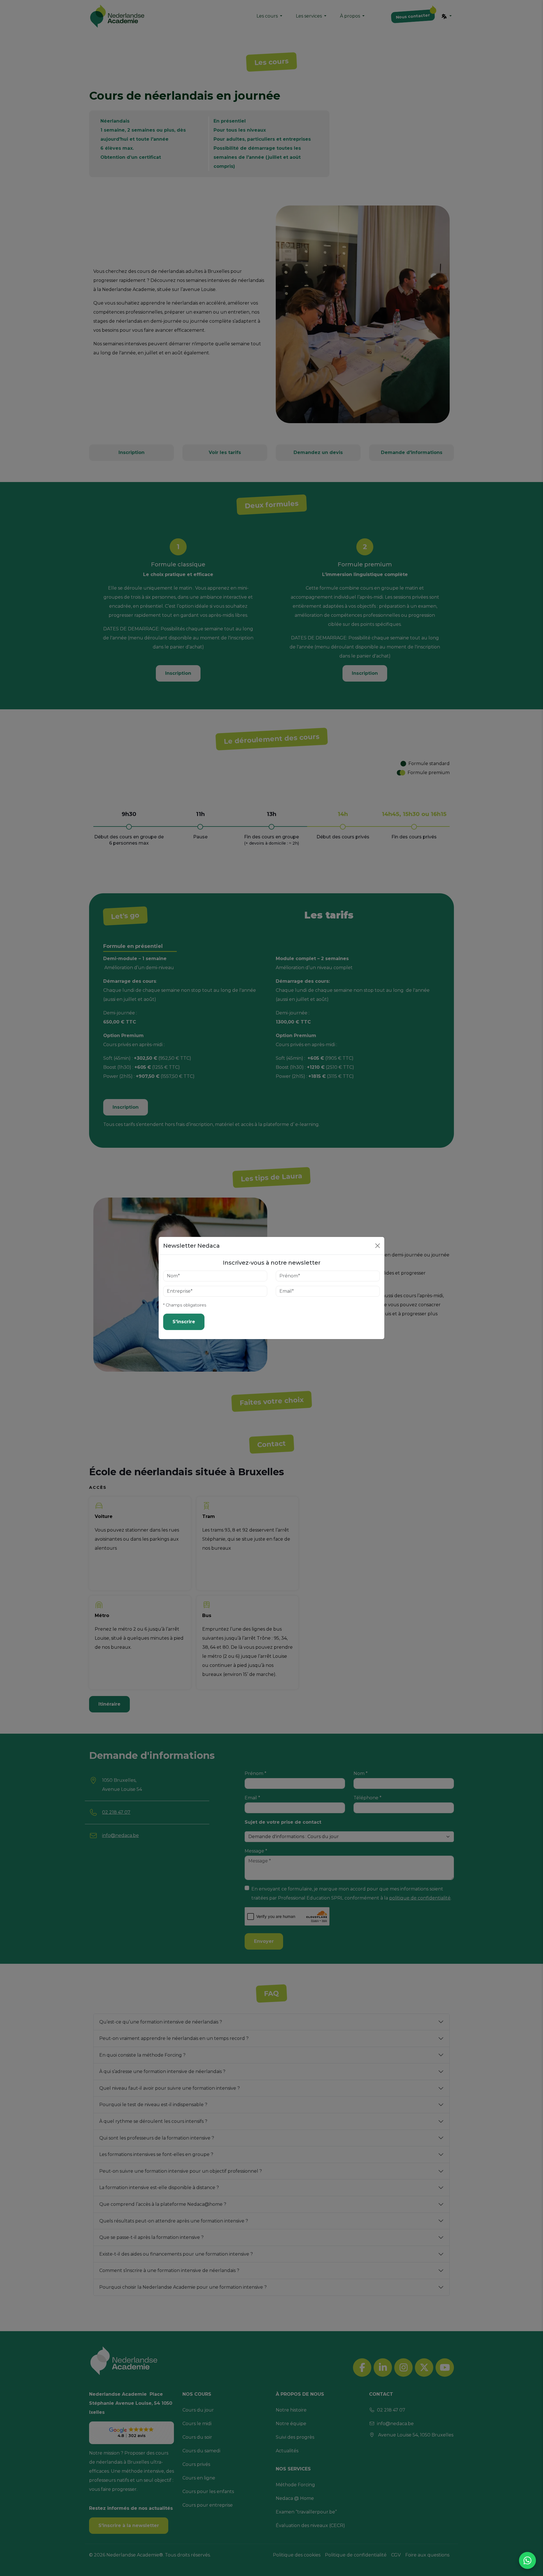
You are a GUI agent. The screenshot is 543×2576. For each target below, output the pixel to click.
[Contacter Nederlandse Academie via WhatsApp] (527, 2560)
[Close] (378, 1246)
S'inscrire (184, 1322)
